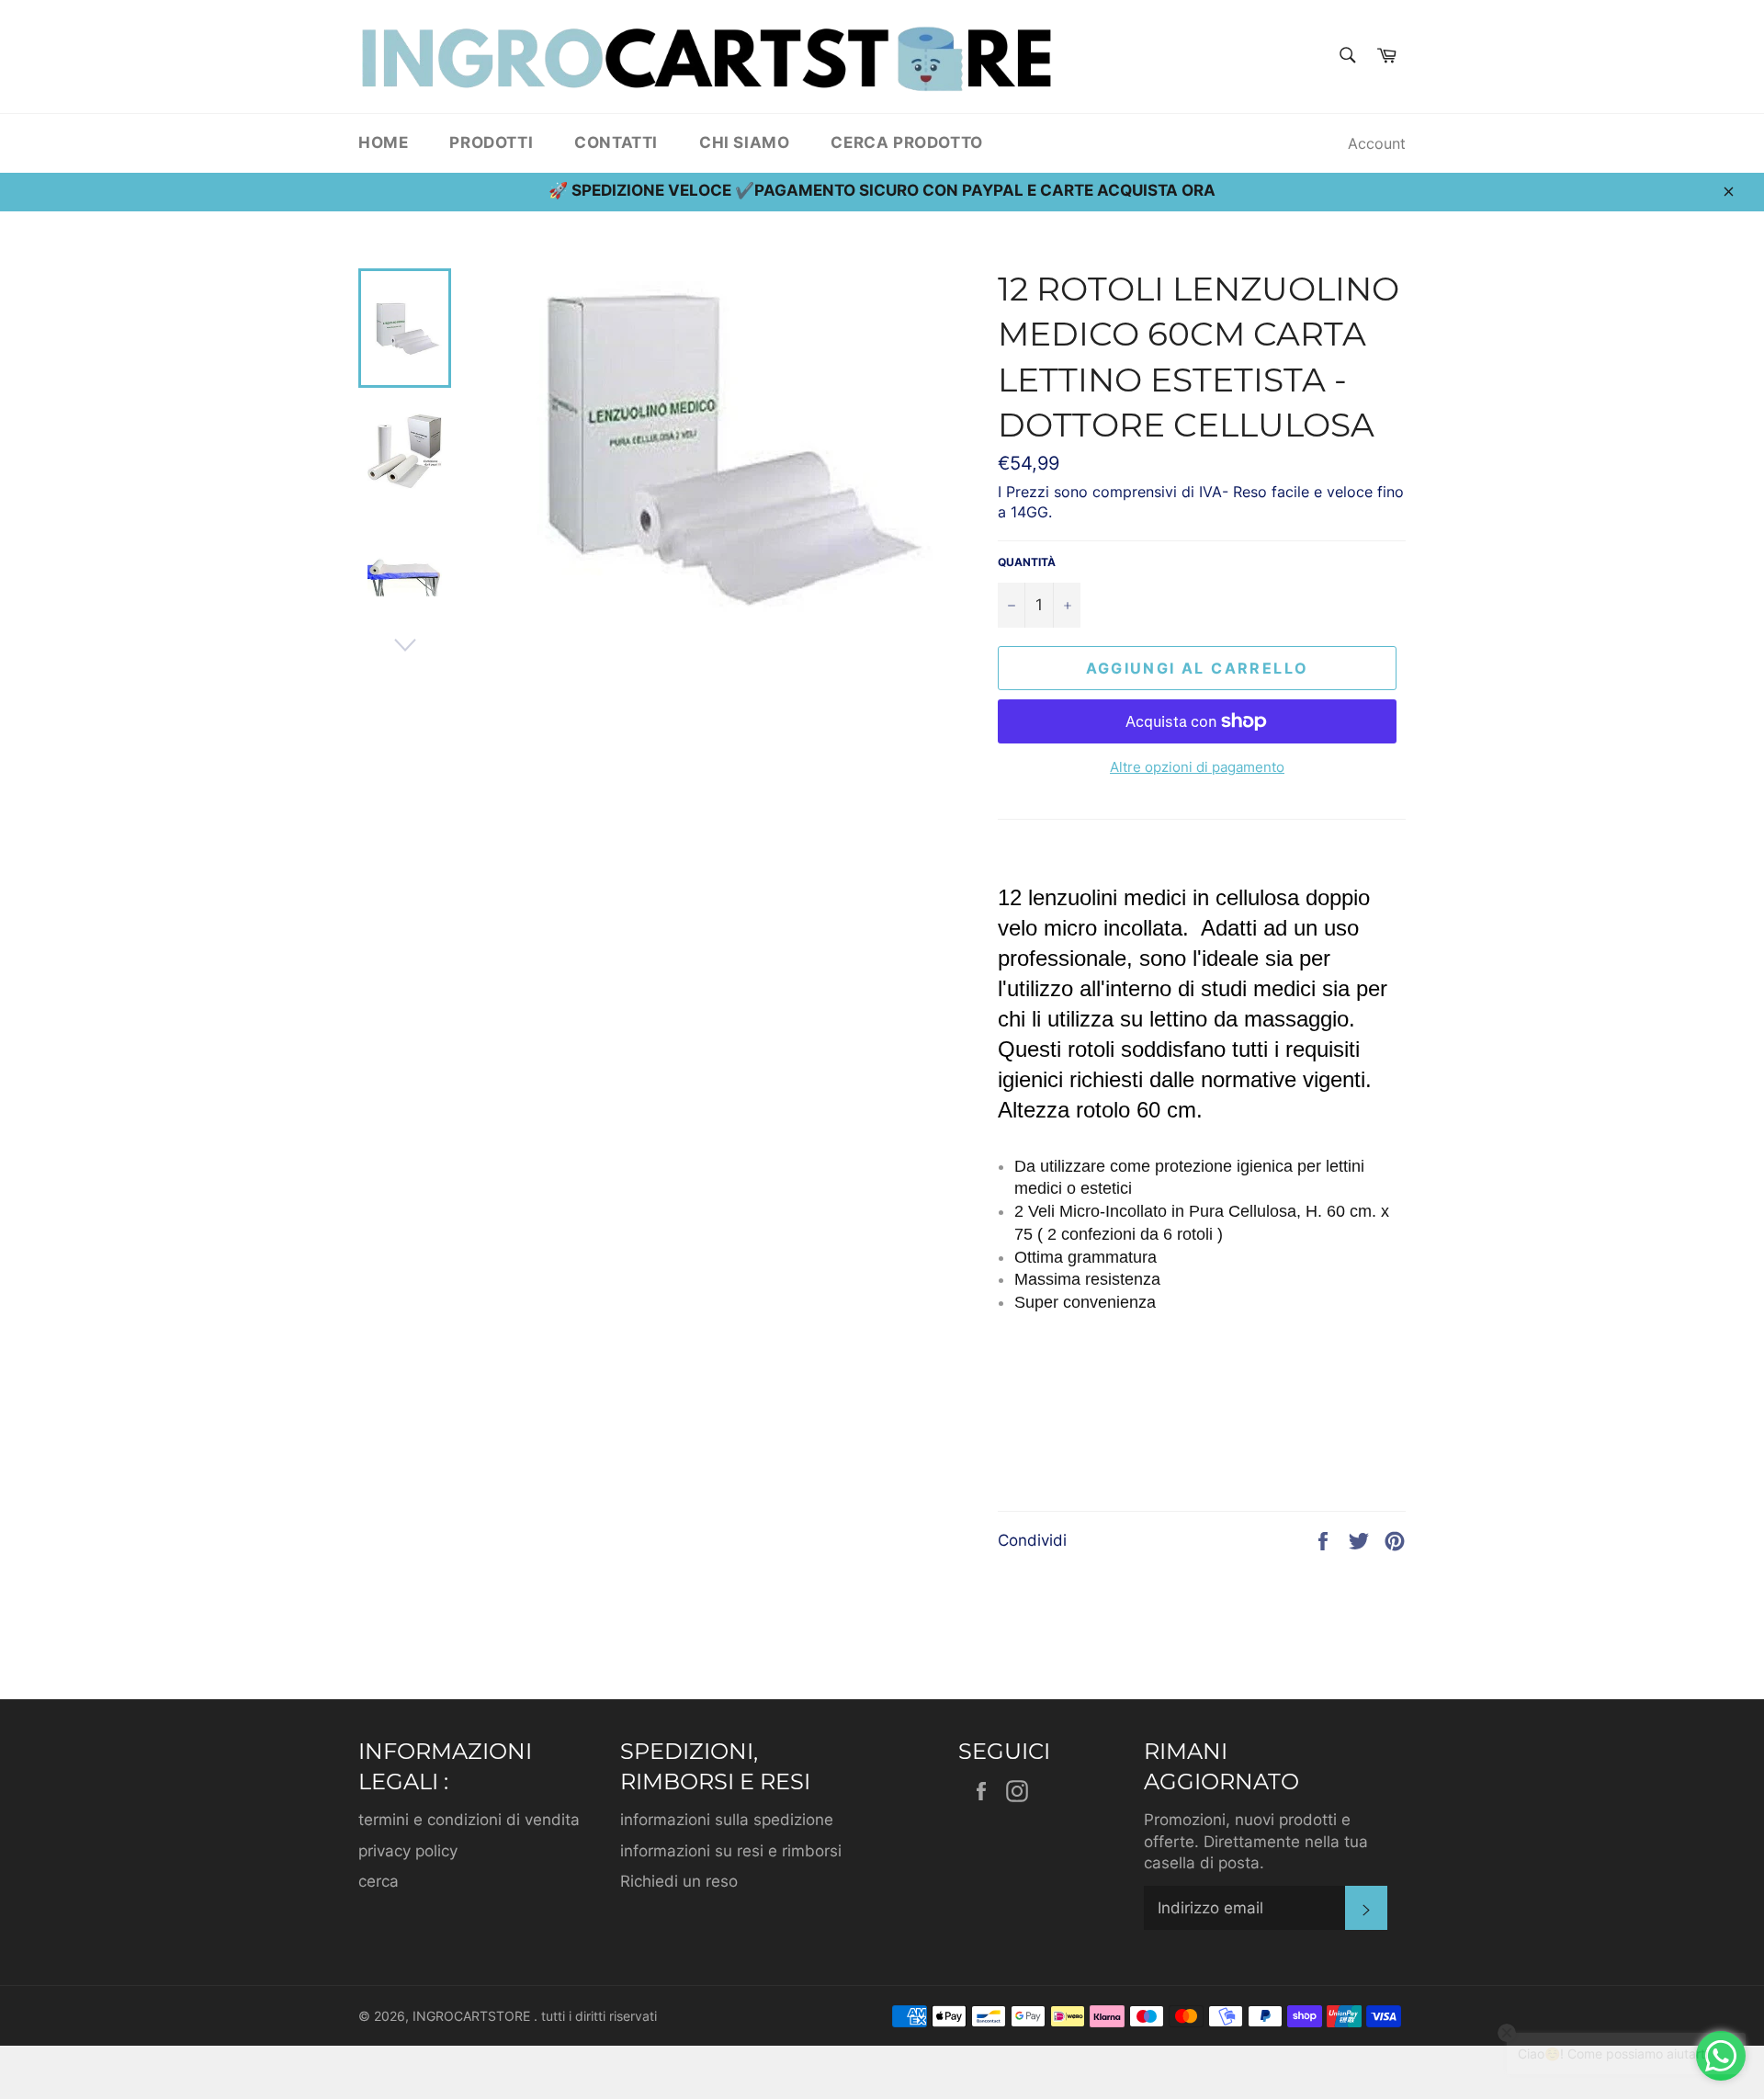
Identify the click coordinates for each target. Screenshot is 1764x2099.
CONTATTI (616, 142)
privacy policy (408, 1851)
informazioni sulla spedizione (727, 1820)
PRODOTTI (491, 142)
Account (1377, 143)
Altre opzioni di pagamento (1197, 767)
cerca (379, 1881)
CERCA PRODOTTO (906, 142)
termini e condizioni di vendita (469, 1820)
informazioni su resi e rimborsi (731, 1851)
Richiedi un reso (679, 1881)
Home (383, 142)
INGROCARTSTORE (473, 2016)
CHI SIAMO (744, 142)
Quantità (1027, 562)
